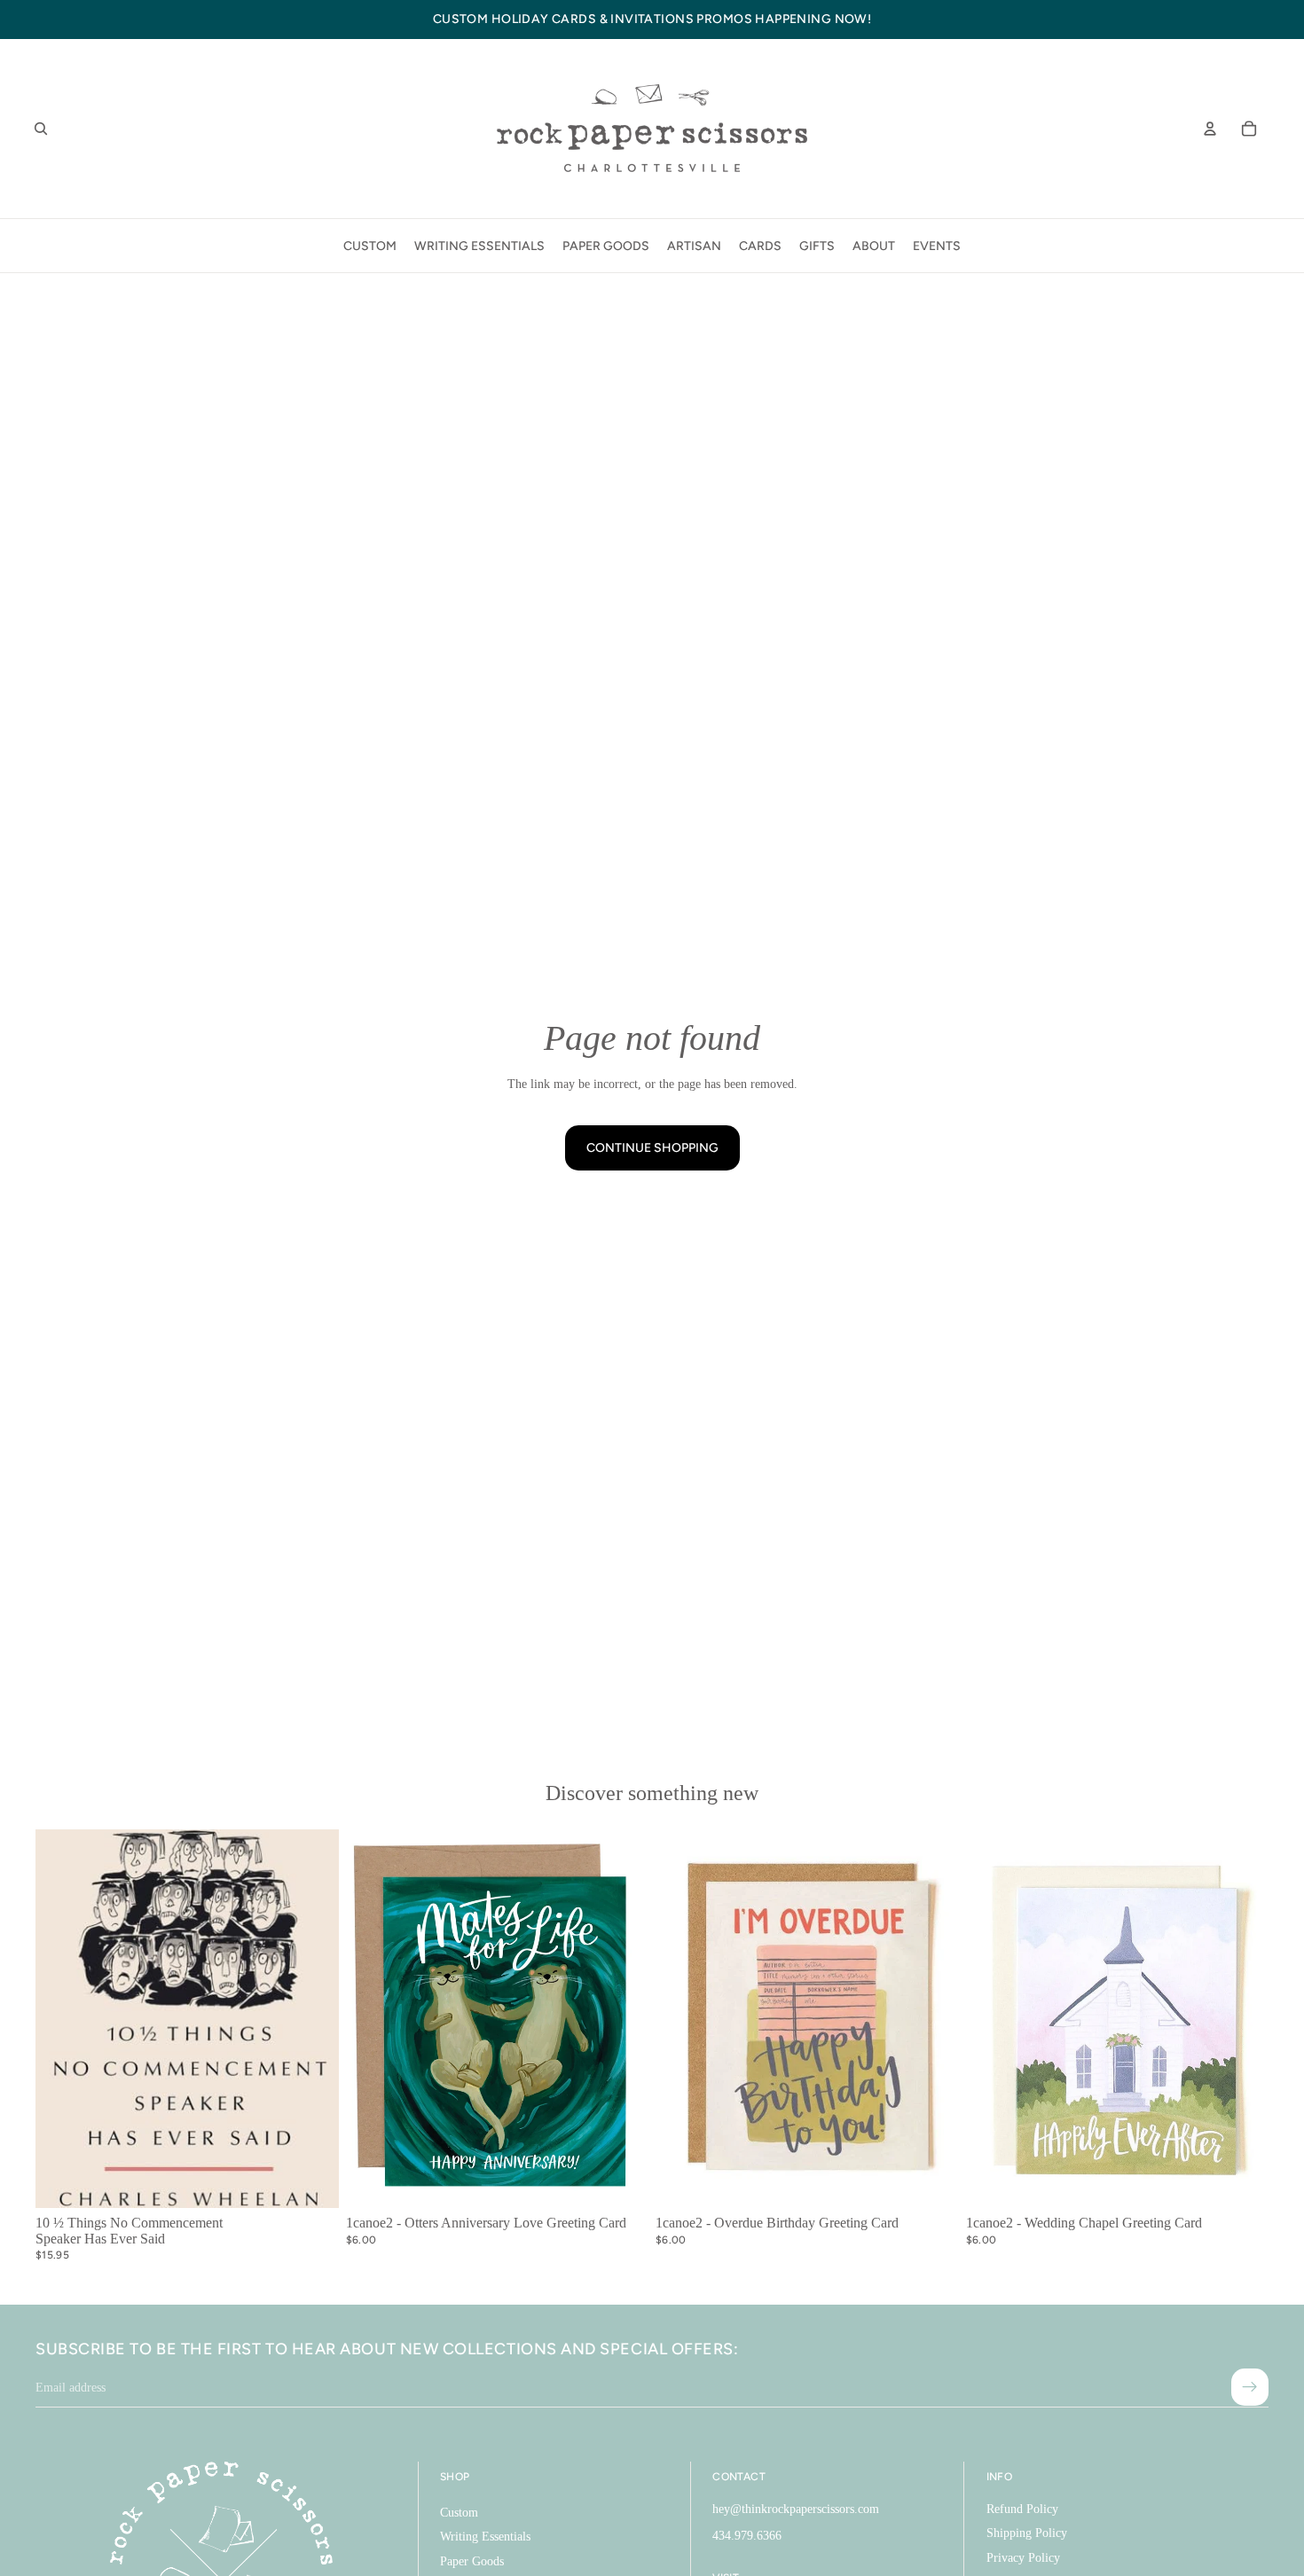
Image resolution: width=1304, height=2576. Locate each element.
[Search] (41, 129)
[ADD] (311, 2181)
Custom (459, 2513)
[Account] (1210, 129)
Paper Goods (472, 2561)
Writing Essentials (485, 2537)
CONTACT (739, 2477)
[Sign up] (1250, 2387)
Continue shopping (652, 1148)
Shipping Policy (1027, 2533)
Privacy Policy (1023, 2558)
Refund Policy (1022, 2509)
